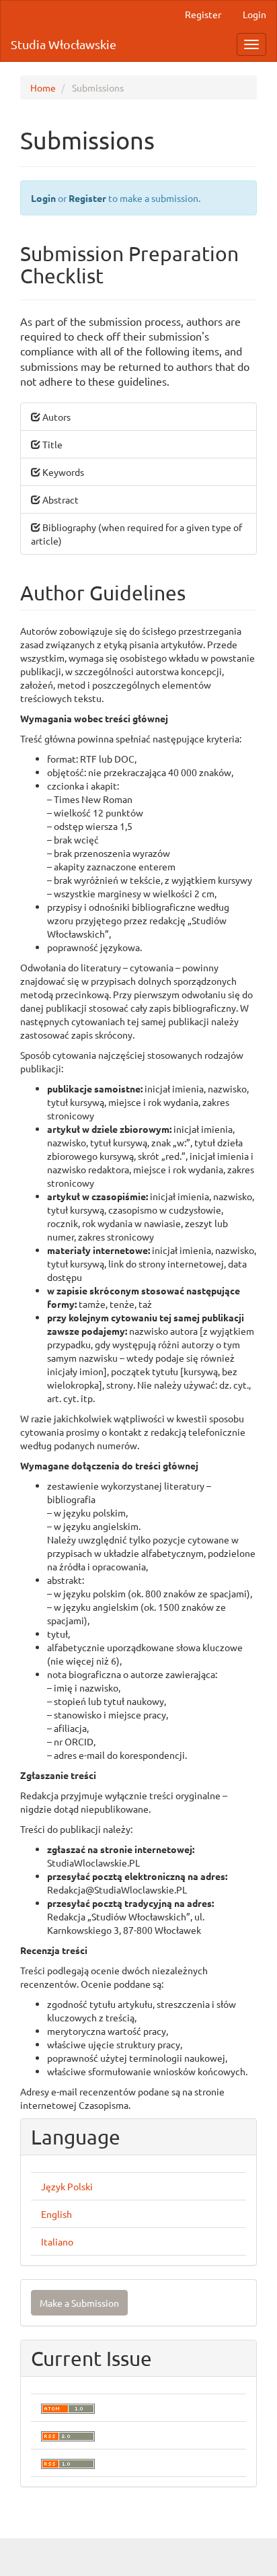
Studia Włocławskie (64, 44)
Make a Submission (79, 2303)
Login (254, 14)
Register (203, 14)
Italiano (57, 2241)
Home (43, 88)
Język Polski (67, 2186)
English (56, 2214)
